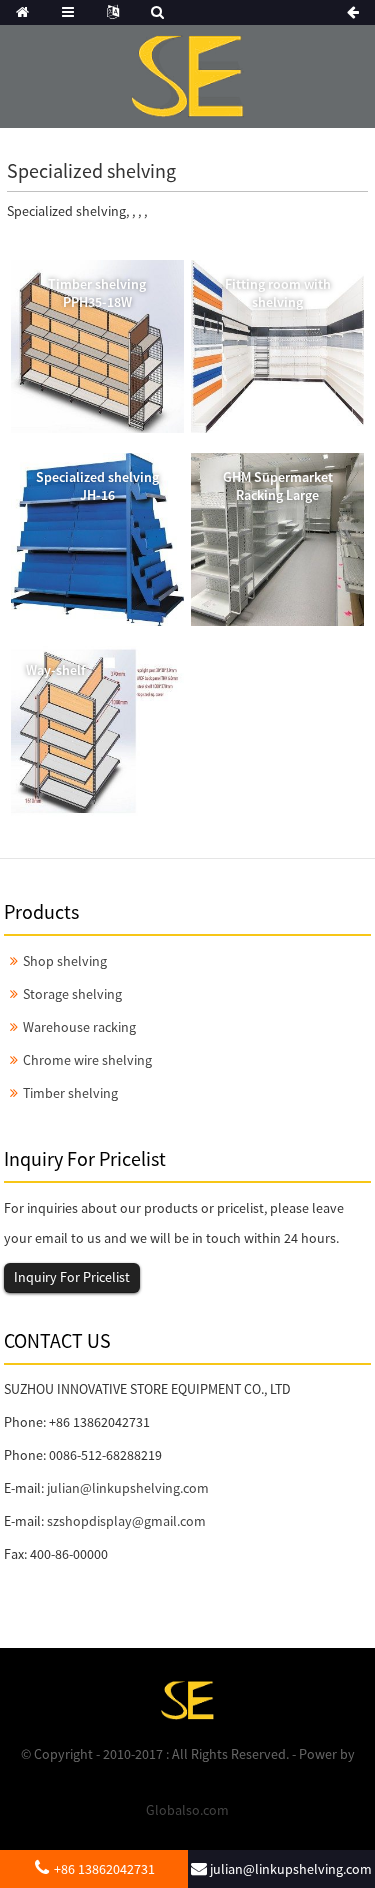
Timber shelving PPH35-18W (97, 293)
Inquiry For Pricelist (72, 1277)
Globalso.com (187, 1810)
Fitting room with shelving (278, 293)
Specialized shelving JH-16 (97, 486)
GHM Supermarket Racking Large (278, 486)
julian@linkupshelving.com (128, 1488)
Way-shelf (55, 670)
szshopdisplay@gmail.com (126, 1521)
